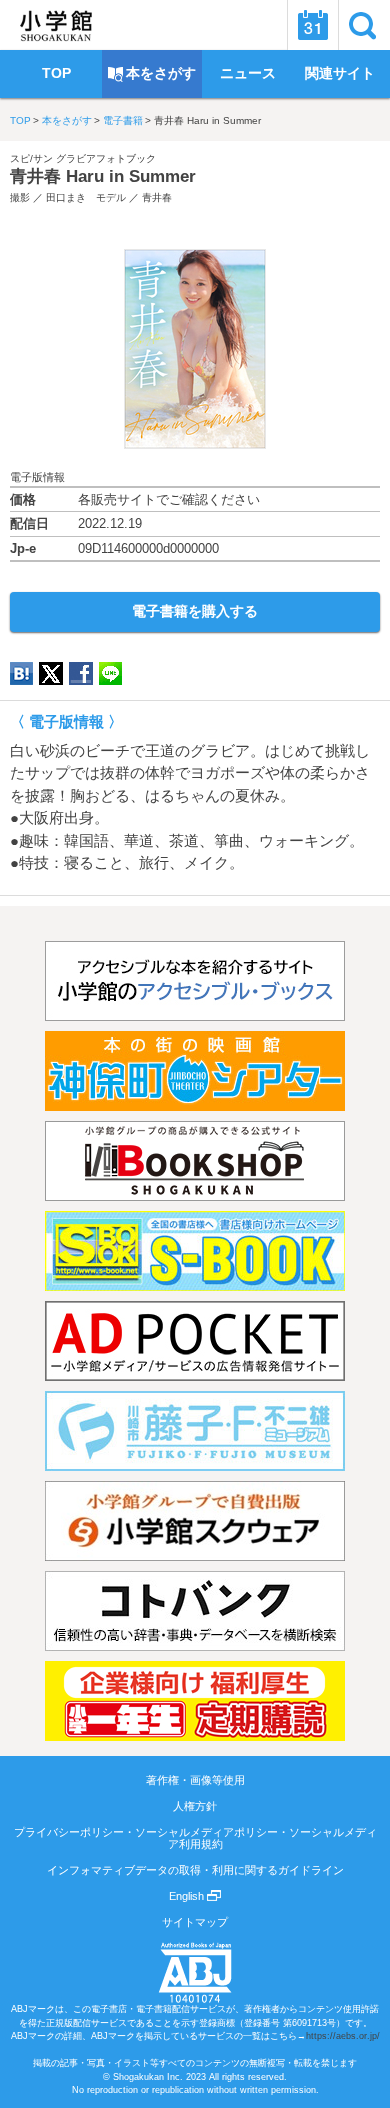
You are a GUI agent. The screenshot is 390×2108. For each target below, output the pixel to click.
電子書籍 (123, 120)
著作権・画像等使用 (195, 1780)
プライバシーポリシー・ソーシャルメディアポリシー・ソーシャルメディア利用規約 (195, 1838)
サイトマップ (195, 1922)
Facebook (81, 673)
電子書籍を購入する (195, 611)
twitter (51, 673)
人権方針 (195, 1806)
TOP (20, 120)
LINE (110, 673)
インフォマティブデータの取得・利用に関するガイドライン (195, 1870)
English (188, 1896)
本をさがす (67, 120)
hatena (21, 673)
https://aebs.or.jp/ (343, 2036)
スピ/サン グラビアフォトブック (83, 158)
